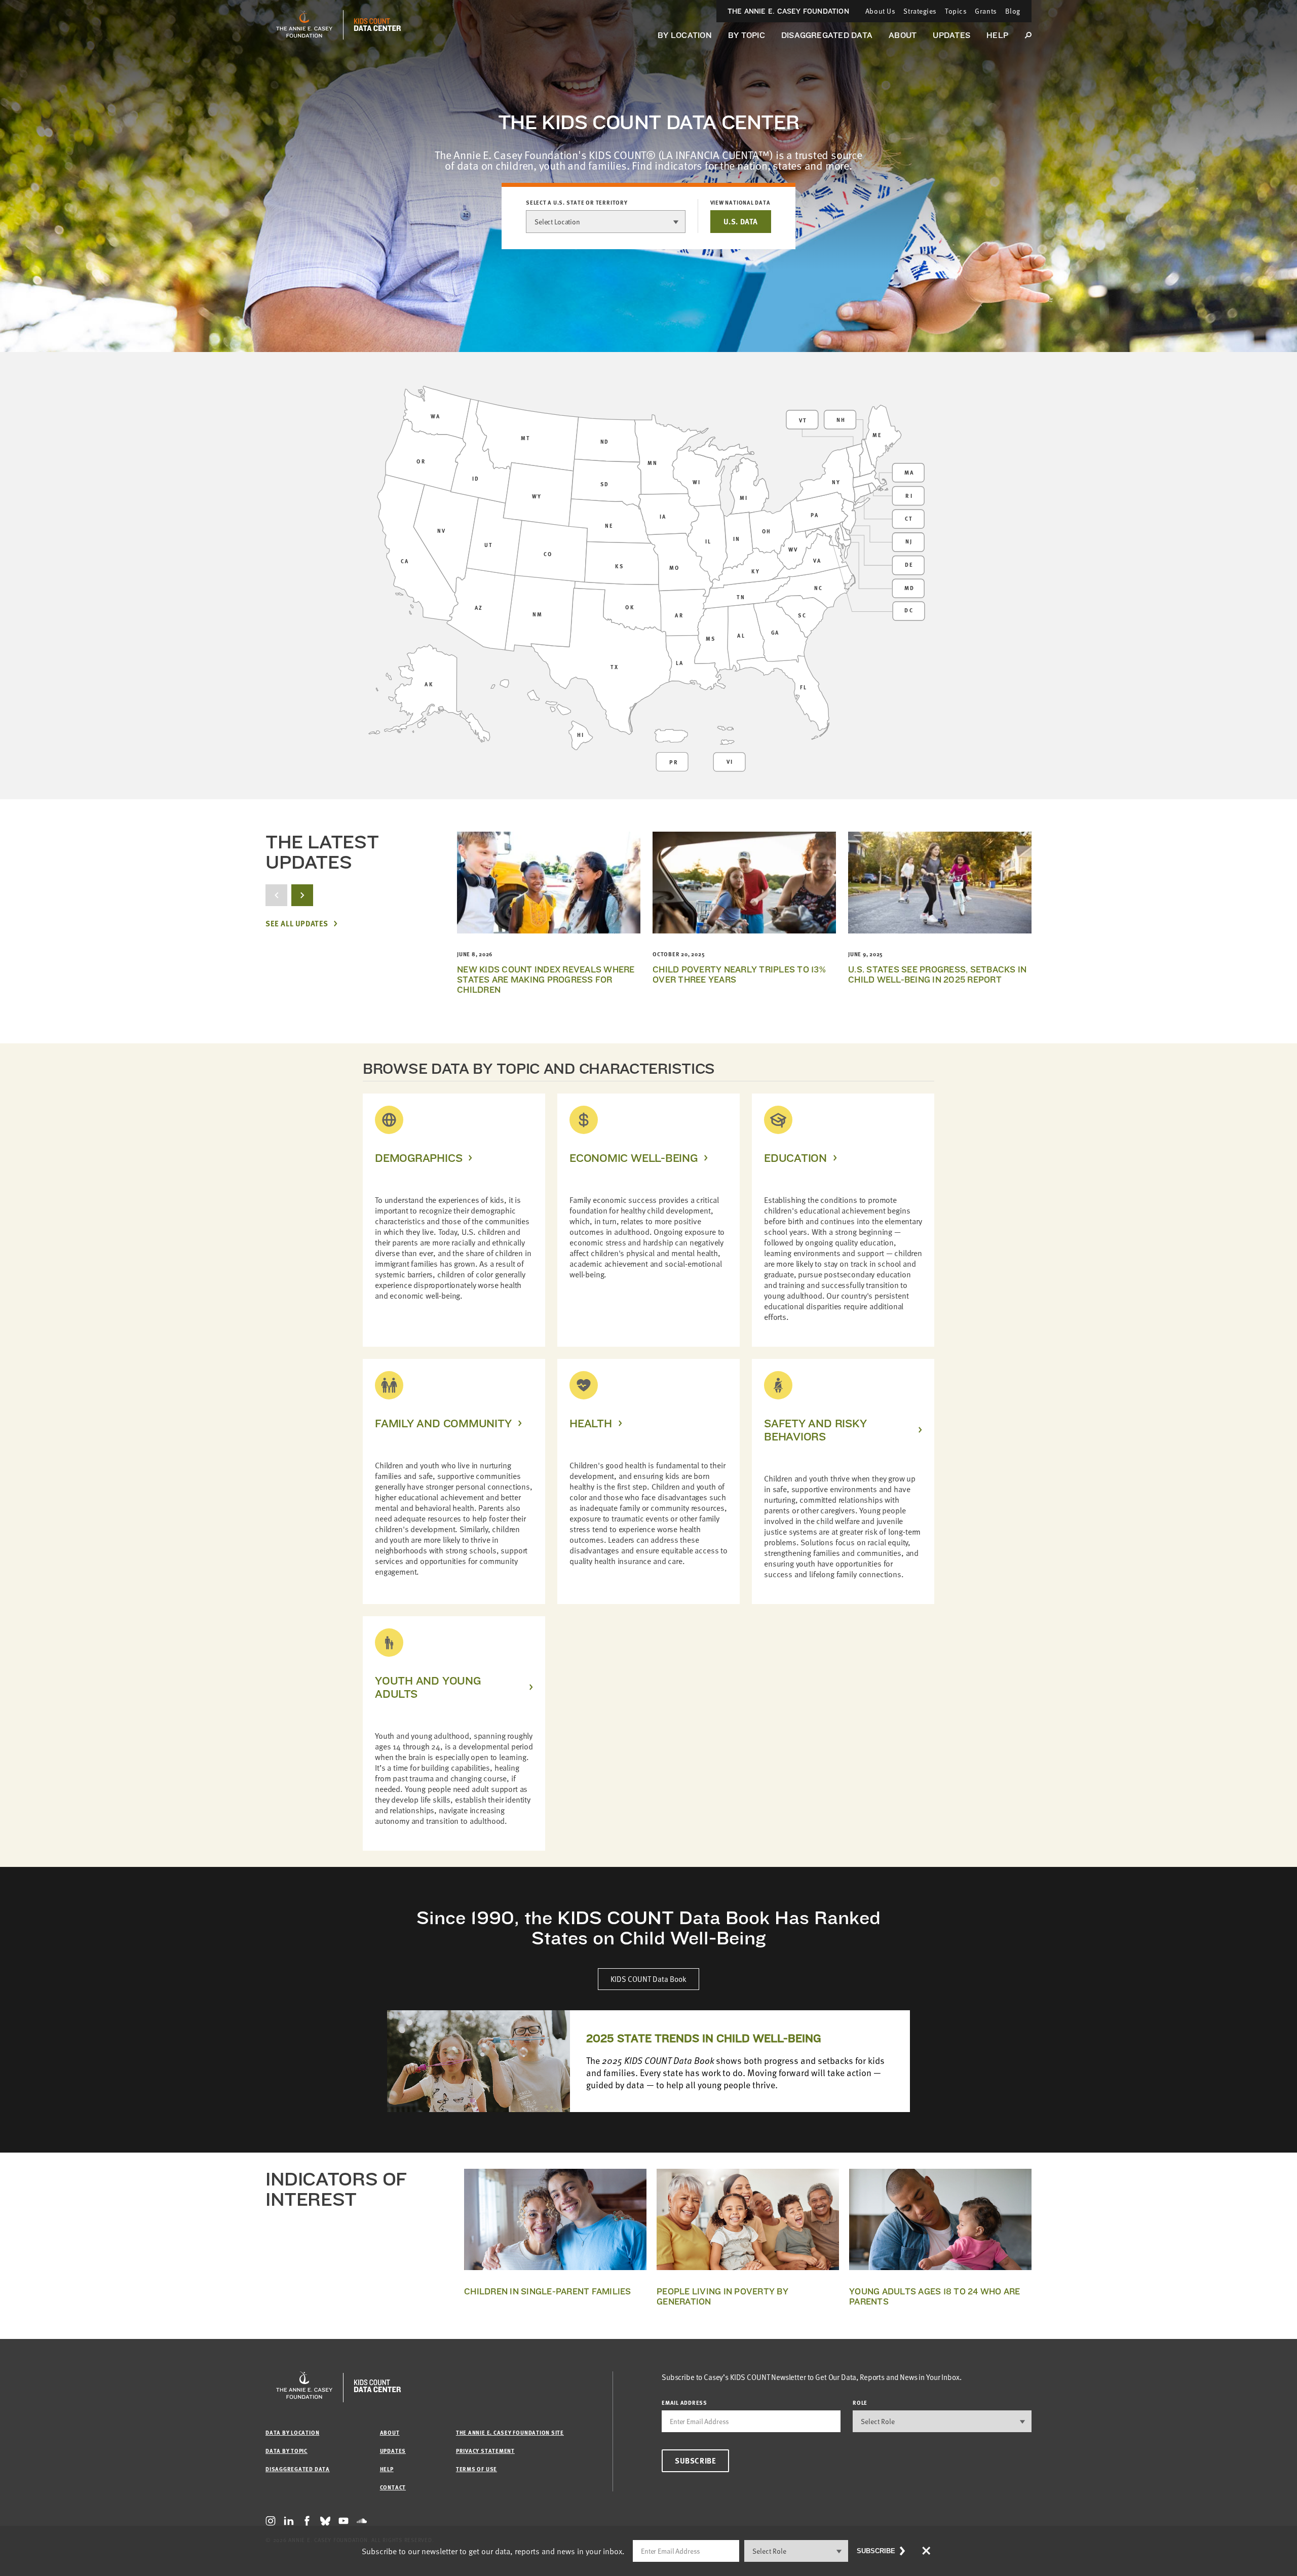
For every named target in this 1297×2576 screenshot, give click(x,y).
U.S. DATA (741, 221)
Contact (393, 2487)
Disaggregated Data (827, 35)
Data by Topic (287, 2451)
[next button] (302, 895)
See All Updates (297, 924)
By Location (685, 35)
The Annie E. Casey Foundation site (510, 2432)
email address (684, 2403)
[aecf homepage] (304, 25)
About (903, 35)
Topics (956, 11)
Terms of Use (476, 2469)
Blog (1013, 11)
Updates (951, 35)
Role (860, 2403)
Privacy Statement (485, 2451)
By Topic (747, 35)
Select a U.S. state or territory (577, 203)
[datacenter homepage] (377, 25)
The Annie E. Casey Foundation (788, 11)
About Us (880, 11)
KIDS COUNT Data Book (648, 1979)
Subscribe (695, 2461)
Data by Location (292, 2432)
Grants (986, 11)
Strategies (920, 11)
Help (997, 35)
